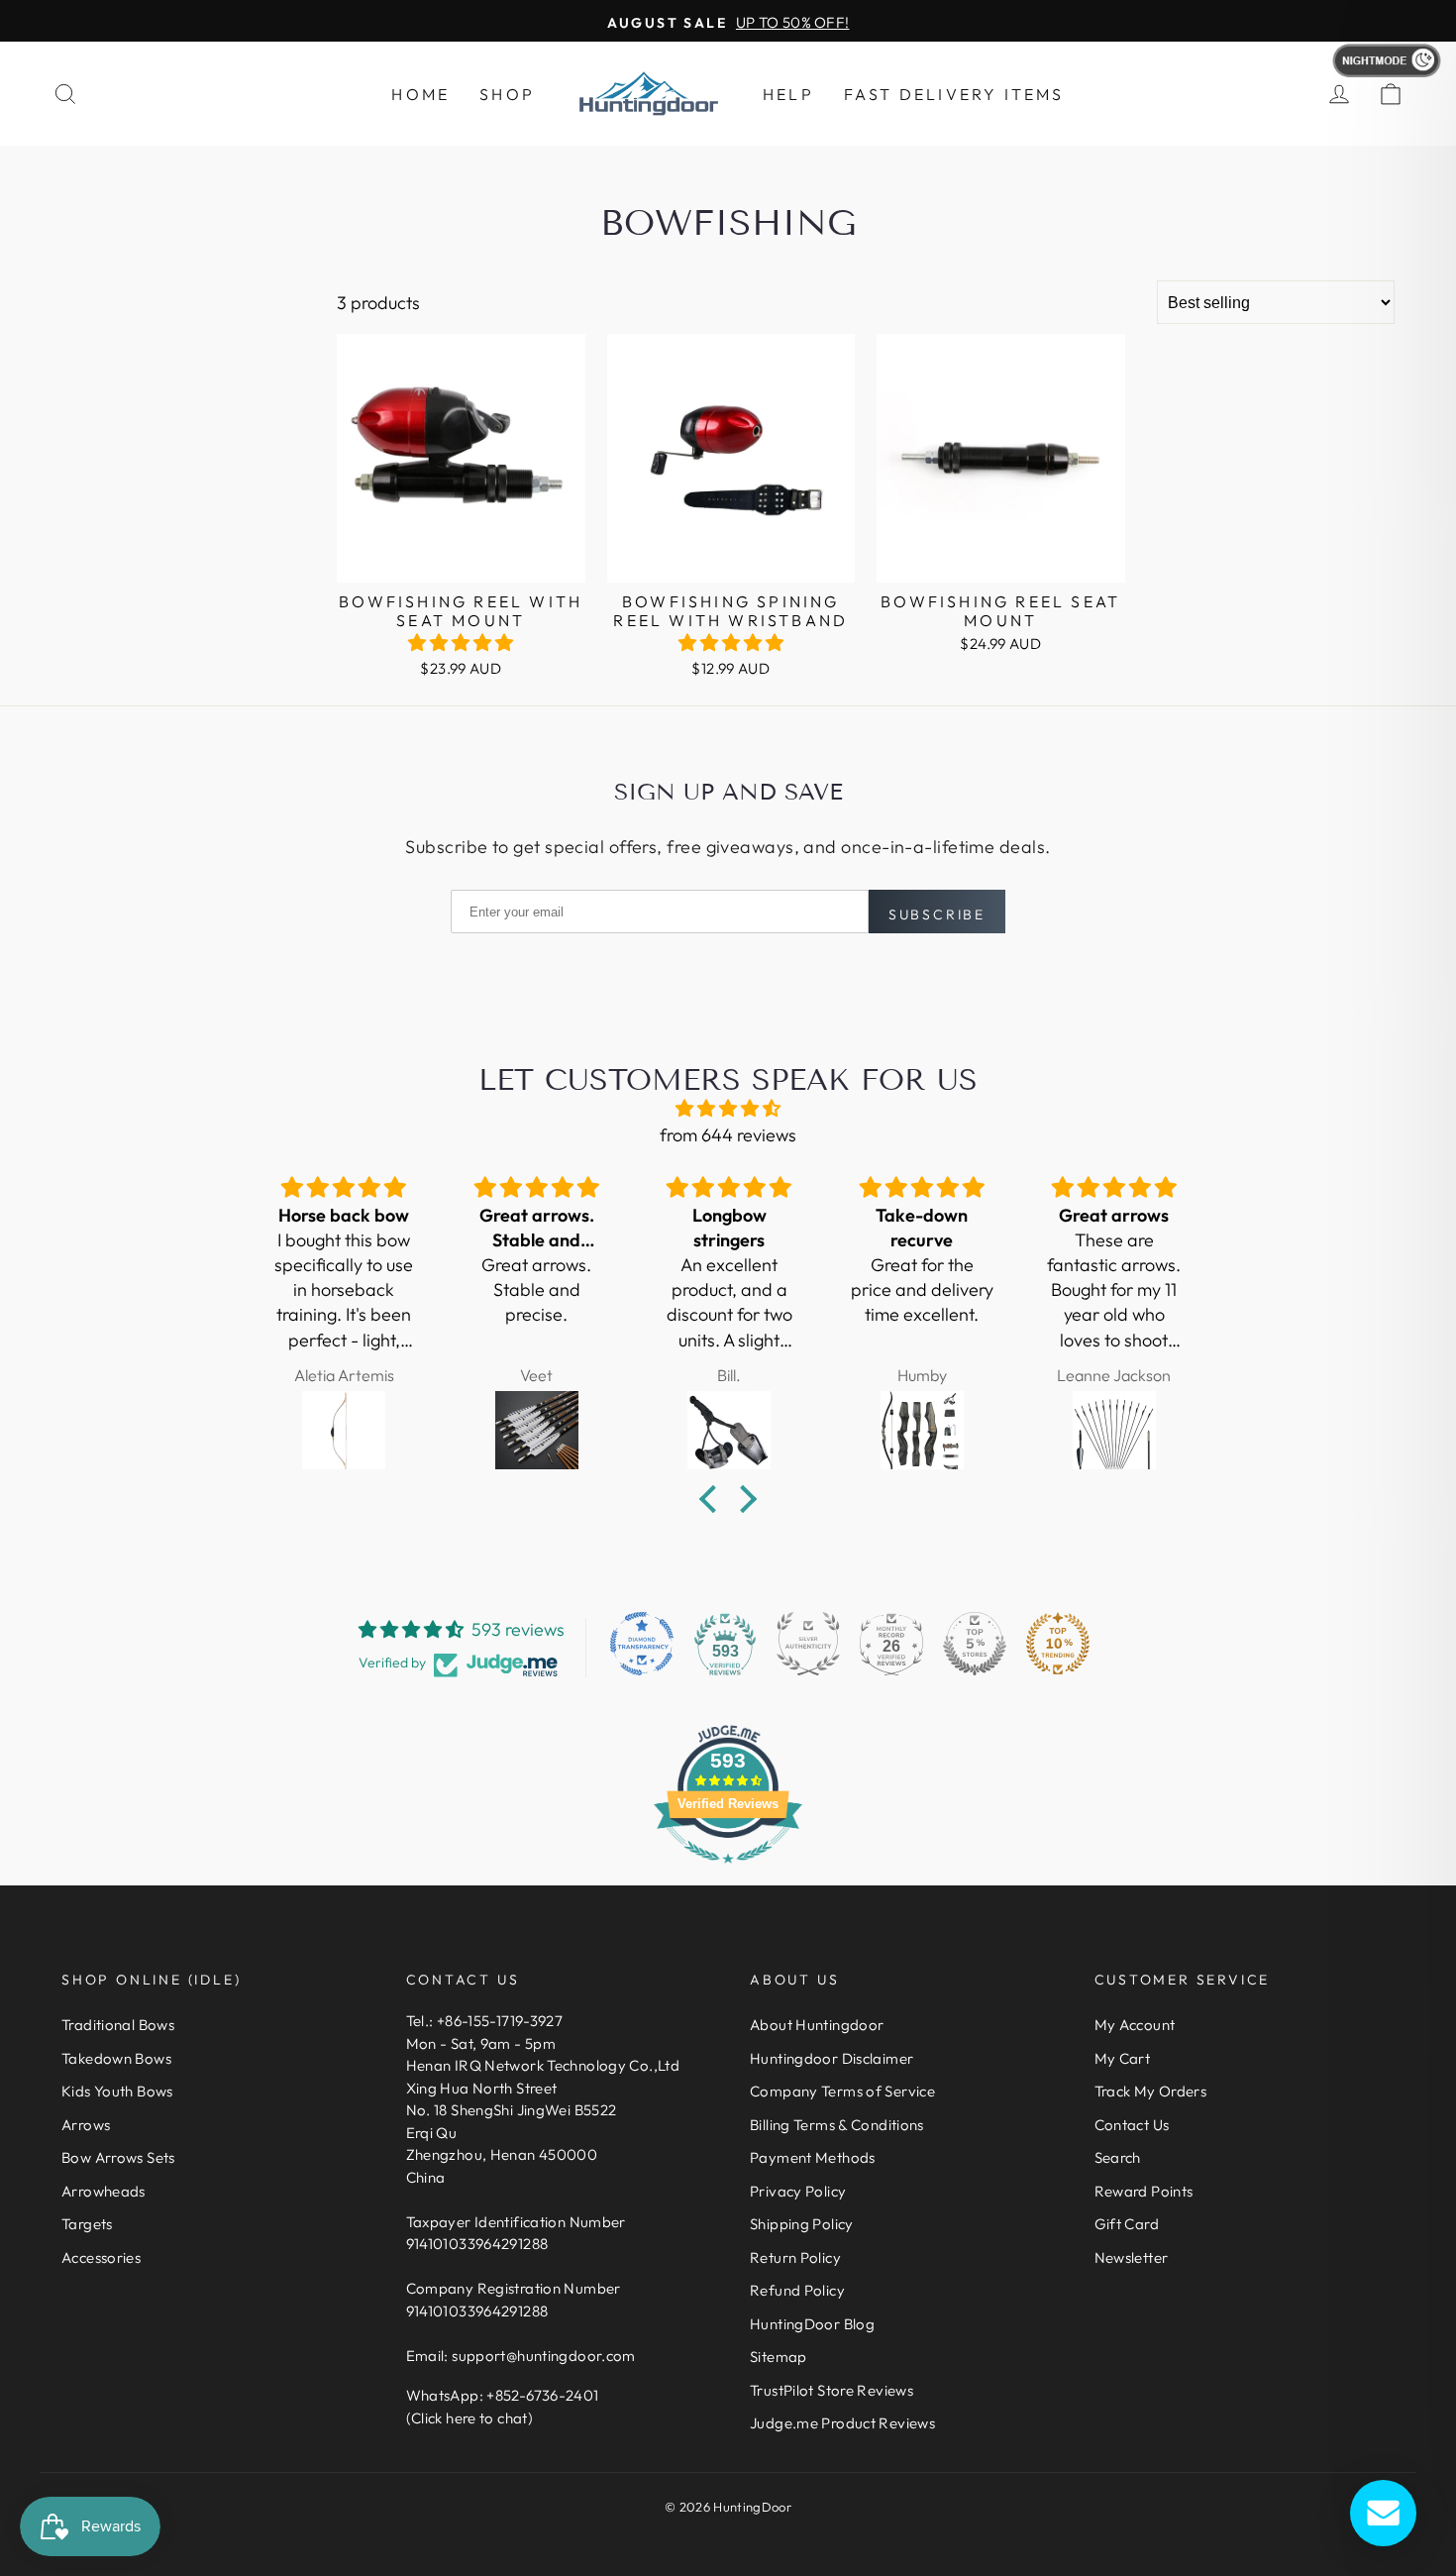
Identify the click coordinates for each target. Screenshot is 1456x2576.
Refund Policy (797, 2290)
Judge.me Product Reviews (842, 2423)
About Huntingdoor (817, 2025)
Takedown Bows (116, 2058)
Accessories (101, 2257)
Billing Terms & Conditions (837, 2125)
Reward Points (1144, 2191)
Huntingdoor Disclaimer (832, 2058)
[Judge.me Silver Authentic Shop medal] (808, 1644)
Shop (507, 94)
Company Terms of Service (842, 2091)
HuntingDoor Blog (812, 2324)
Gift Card (1127, 2224)
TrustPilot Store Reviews (832, 2390)
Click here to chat (469, 2418)
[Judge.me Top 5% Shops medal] (975, 1644)
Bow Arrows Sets (118, 2157)
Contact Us (1132, 2125)
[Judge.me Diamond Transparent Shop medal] (642, 1644)
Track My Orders (1151, 2091)
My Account (1135, 2025)
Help (788, 94)
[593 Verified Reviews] (728, 1872)
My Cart (1123, 2058)
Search (1118, 2157)
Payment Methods (813, 2157)
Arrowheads (104, 2191)
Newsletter (1132, 2257)
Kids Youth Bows (117, 2091)
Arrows (86, 2125)
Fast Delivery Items (954, 94)
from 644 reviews (728, 1135)
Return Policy (795, 2257)
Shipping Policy (802, 2224)
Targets (87, 2224)
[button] (461, 643)
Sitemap (779, 2357)
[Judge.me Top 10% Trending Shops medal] (1058, 1644)
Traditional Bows (118, 2025)
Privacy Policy (798, 2191)
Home (420, 94)
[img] (728, 1108)
